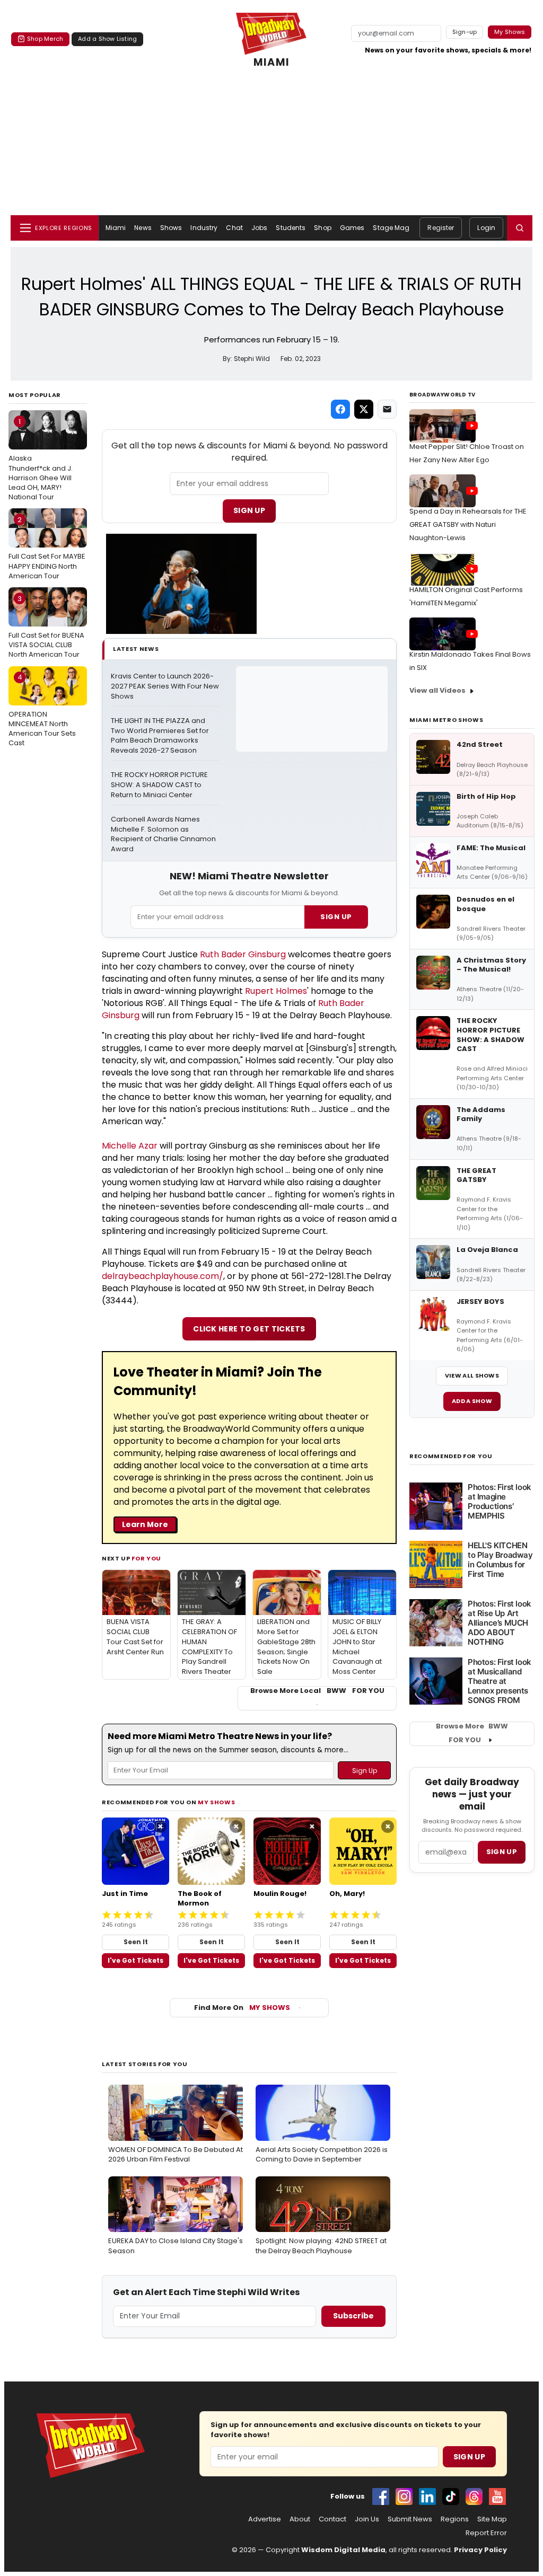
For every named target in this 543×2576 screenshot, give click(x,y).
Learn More (145, 1524)
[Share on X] (364, 409)
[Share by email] (387, 409)
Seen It (136, 1942)
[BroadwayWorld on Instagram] (404, 2496)
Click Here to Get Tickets (249, 1329)
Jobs (259, 228)
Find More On (242, 2008)
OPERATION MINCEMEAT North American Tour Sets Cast (42, 710)
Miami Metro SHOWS (446, 720)
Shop (322, 228)
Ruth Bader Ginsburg (243, 954)
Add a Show (472, 1401)
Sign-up (465, 32)
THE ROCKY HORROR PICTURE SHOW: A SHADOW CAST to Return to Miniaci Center (160, 785)
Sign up (502, 1852)
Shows (171, 228)
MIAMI (271, 63)
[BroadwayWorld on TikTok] (451, 2496)
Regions (455, 2519)
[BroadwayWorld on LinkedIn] (427, 2496)
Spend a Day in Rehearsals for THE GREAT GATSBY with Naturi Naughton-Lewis (468, 524)
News (143, 228)
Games (352, 228)
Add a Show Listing (107, 39)
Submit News (410, 2519)
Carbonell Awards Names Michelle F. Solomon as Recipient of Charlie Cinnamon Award (164, 835)
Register (441, 228)
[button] (520, 228)
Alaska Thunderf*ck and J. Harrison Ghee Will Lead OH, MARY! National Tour (41, 459)
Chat (234, 228)
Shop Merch (45, 39)
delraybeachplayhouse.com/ (163, 1276)
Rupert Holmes (276, 991)
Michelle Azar (130, 1146)
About (300, 2519)
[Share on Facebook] (340, 409)
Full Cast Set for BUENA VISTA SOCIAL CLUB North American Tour (46, 627)
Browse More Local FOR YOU (317, 1691)
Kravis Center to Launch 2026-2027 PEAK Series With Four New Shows (165, 686)
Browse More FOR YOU (472, 1733)
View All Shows (472, 1375)
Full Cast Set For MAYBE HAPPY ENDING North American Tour (47, 548)
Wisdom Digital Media (343, 2550)
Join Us (367, 2519)
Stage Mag (391, 228)
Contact (332, 2519)
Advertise (265, 2519)
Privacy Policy (480, 2550)
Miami (116, 228)
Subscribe (353, 2316)
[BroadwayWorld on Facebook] (381, 2496)
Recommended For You (451, 1456)
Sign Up (249, 510)
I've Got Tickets (135, 1960)
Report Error (486, 2533)
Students (291, 228)
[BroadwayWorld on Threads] (474, 2496)
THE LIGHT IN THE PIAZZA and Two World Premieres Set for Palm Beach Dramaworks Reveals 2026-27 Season (161, 736)
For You (146, 1558)
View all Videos (437, 690)
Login (486, 228)
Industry (204, 228)
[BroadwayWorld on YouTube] (497, 2496)
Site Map (492, 2519)
